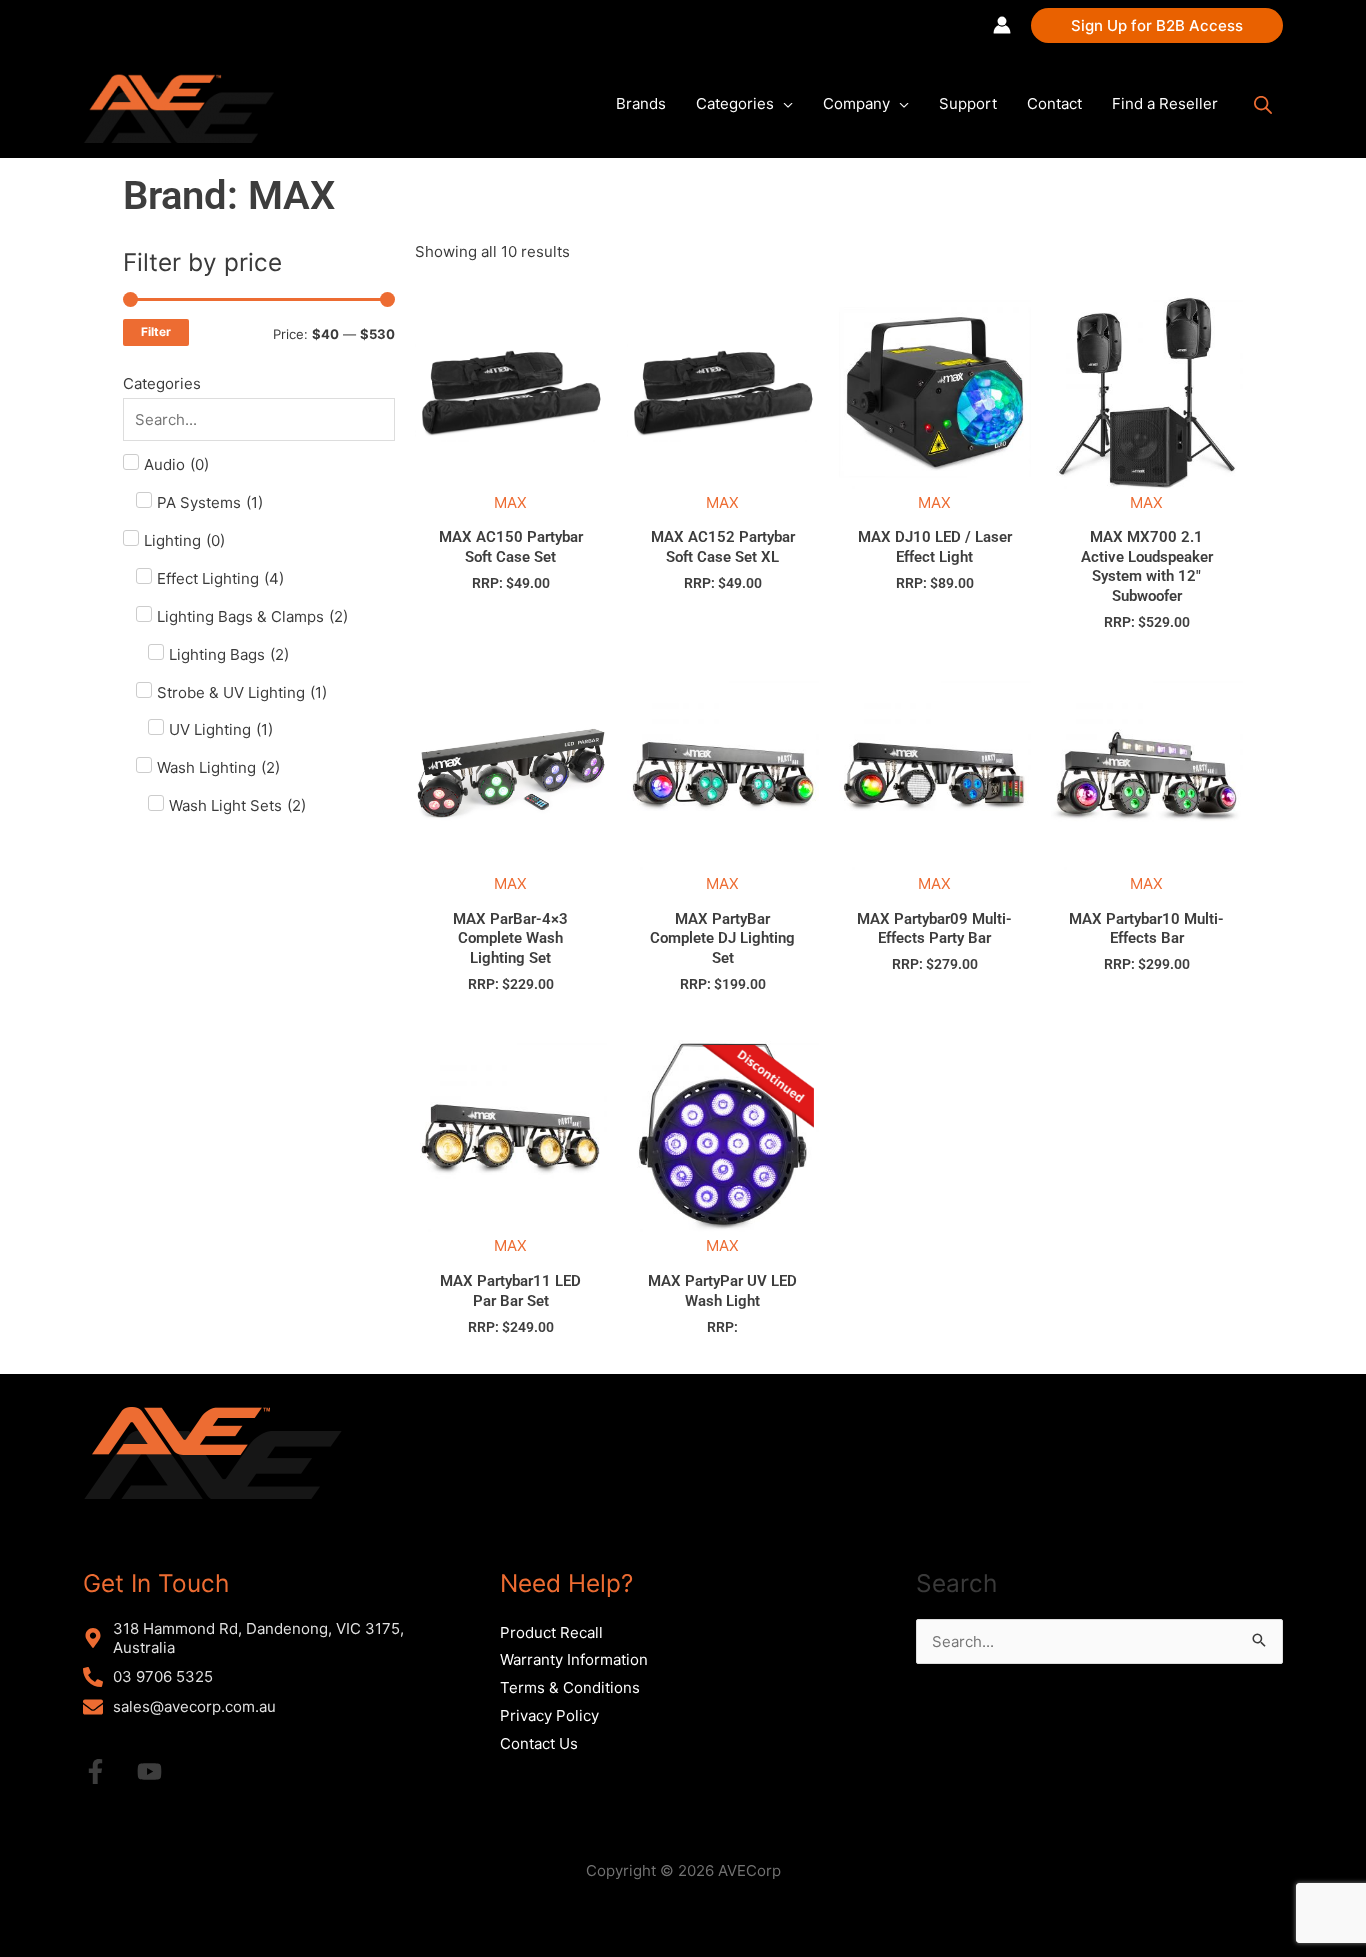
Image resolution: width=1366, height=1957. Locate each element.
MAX (510, 502)
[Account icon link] (1002, 25)
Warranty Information (574, 1659)
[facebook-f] (108, 1771)
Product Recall (551, 1632)
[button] (1157, 25)
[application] (783, 104)
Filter (156, 332)
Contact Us (539, 1743)
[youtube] (162, 1771)
